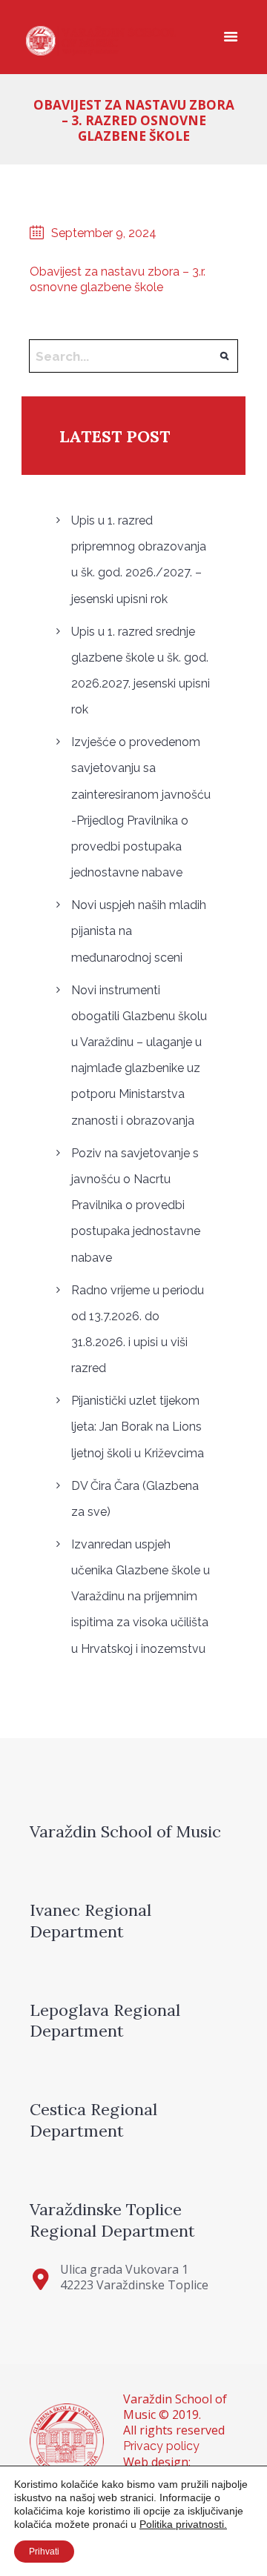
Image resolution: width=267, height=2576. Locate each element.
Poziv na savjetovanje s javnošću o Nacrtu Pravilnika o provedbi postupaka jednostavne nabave (136, 1205)
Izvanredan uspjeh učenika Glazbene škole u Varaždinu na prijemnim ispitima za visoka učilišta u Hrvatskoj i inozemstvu (141, 1597)
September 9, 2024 (104, 233)
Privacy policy (161, 2446)
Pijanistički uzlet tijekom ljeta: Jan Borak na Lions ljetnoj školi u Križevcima (138, 1427)
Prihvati (44, 2552)
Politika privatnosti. (183, 2524)
